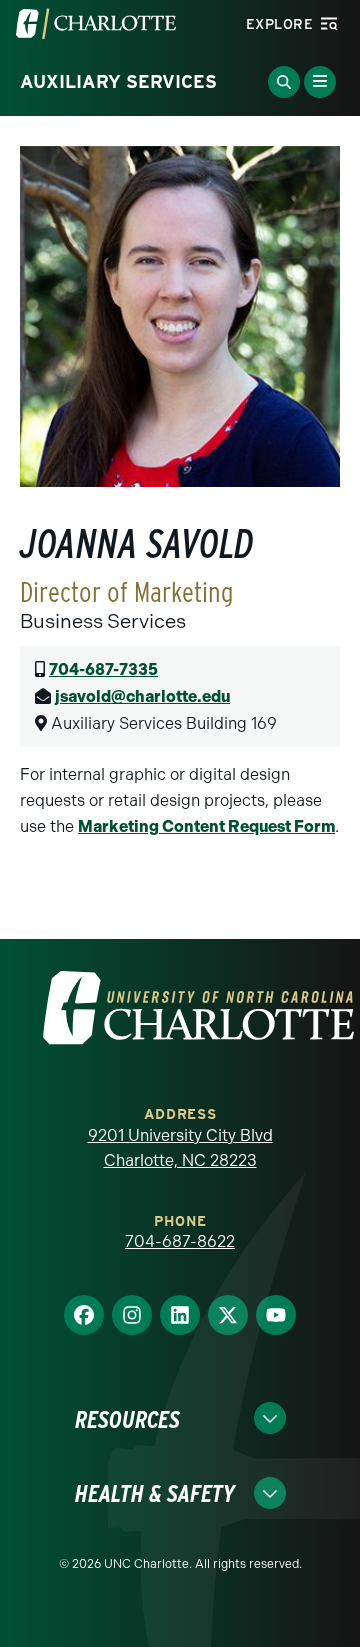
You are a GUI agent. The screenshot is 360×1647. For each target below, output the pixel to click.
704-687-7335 (103, 669)
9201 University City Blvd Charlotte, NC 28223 (180, 1148)
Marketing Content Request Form (206, 826)
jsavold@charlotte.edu (142, 696)
